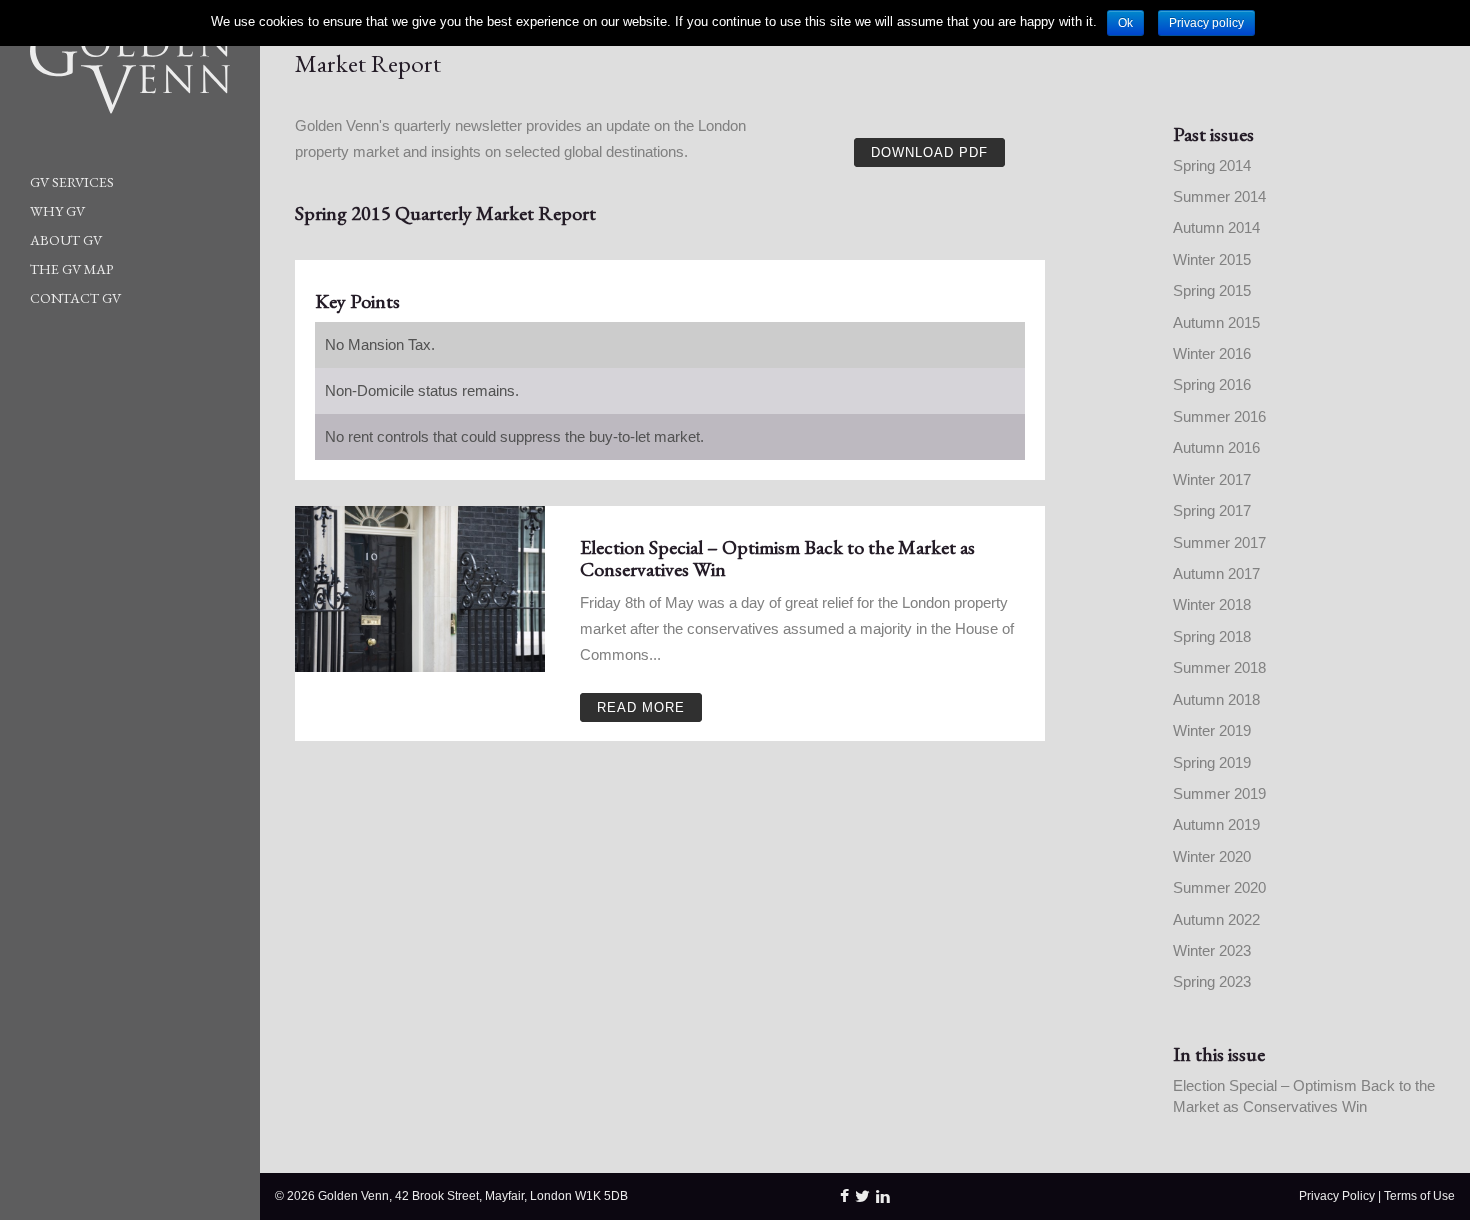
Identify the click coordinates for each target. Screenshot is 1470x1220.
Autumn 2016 (1216, 447)
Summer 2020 (1219, 887)
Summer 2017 (1219, 542)
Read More (641, 707)
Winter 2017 (1212, 479)
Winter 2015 (1212, 259)
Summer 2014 (1219, 196)
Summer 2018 (1219, 667)
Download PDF (929, 152)
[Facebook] (844, 1196)
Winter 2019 (1212, 730)
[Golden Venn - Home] (115, 70)
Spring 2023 (1212, 981)
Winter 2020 (1212, 856)
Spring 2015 (1212, 290)
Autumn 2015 (1216, 322)
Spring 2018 (1212, 636)
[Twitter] (862, 1196)
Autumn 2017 (1216, 573)
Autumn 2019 (1216, 824)
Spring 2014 (1212, 165)
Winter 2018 (1212, 604)
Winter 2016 (1212, 353)
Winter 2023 (1212, 950)
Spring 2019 (1212, 762)
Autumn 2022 (1216, 919)
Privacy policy (1206, 23)
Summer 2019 (1219, 793)
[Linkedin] (883, 1196)
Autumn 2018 (1216, 699)
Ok (1125, 23)
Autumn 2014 (1216, 227)
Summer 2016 (1219, 416)
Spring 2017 (1212, 510)
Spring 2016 (1212, 384)
